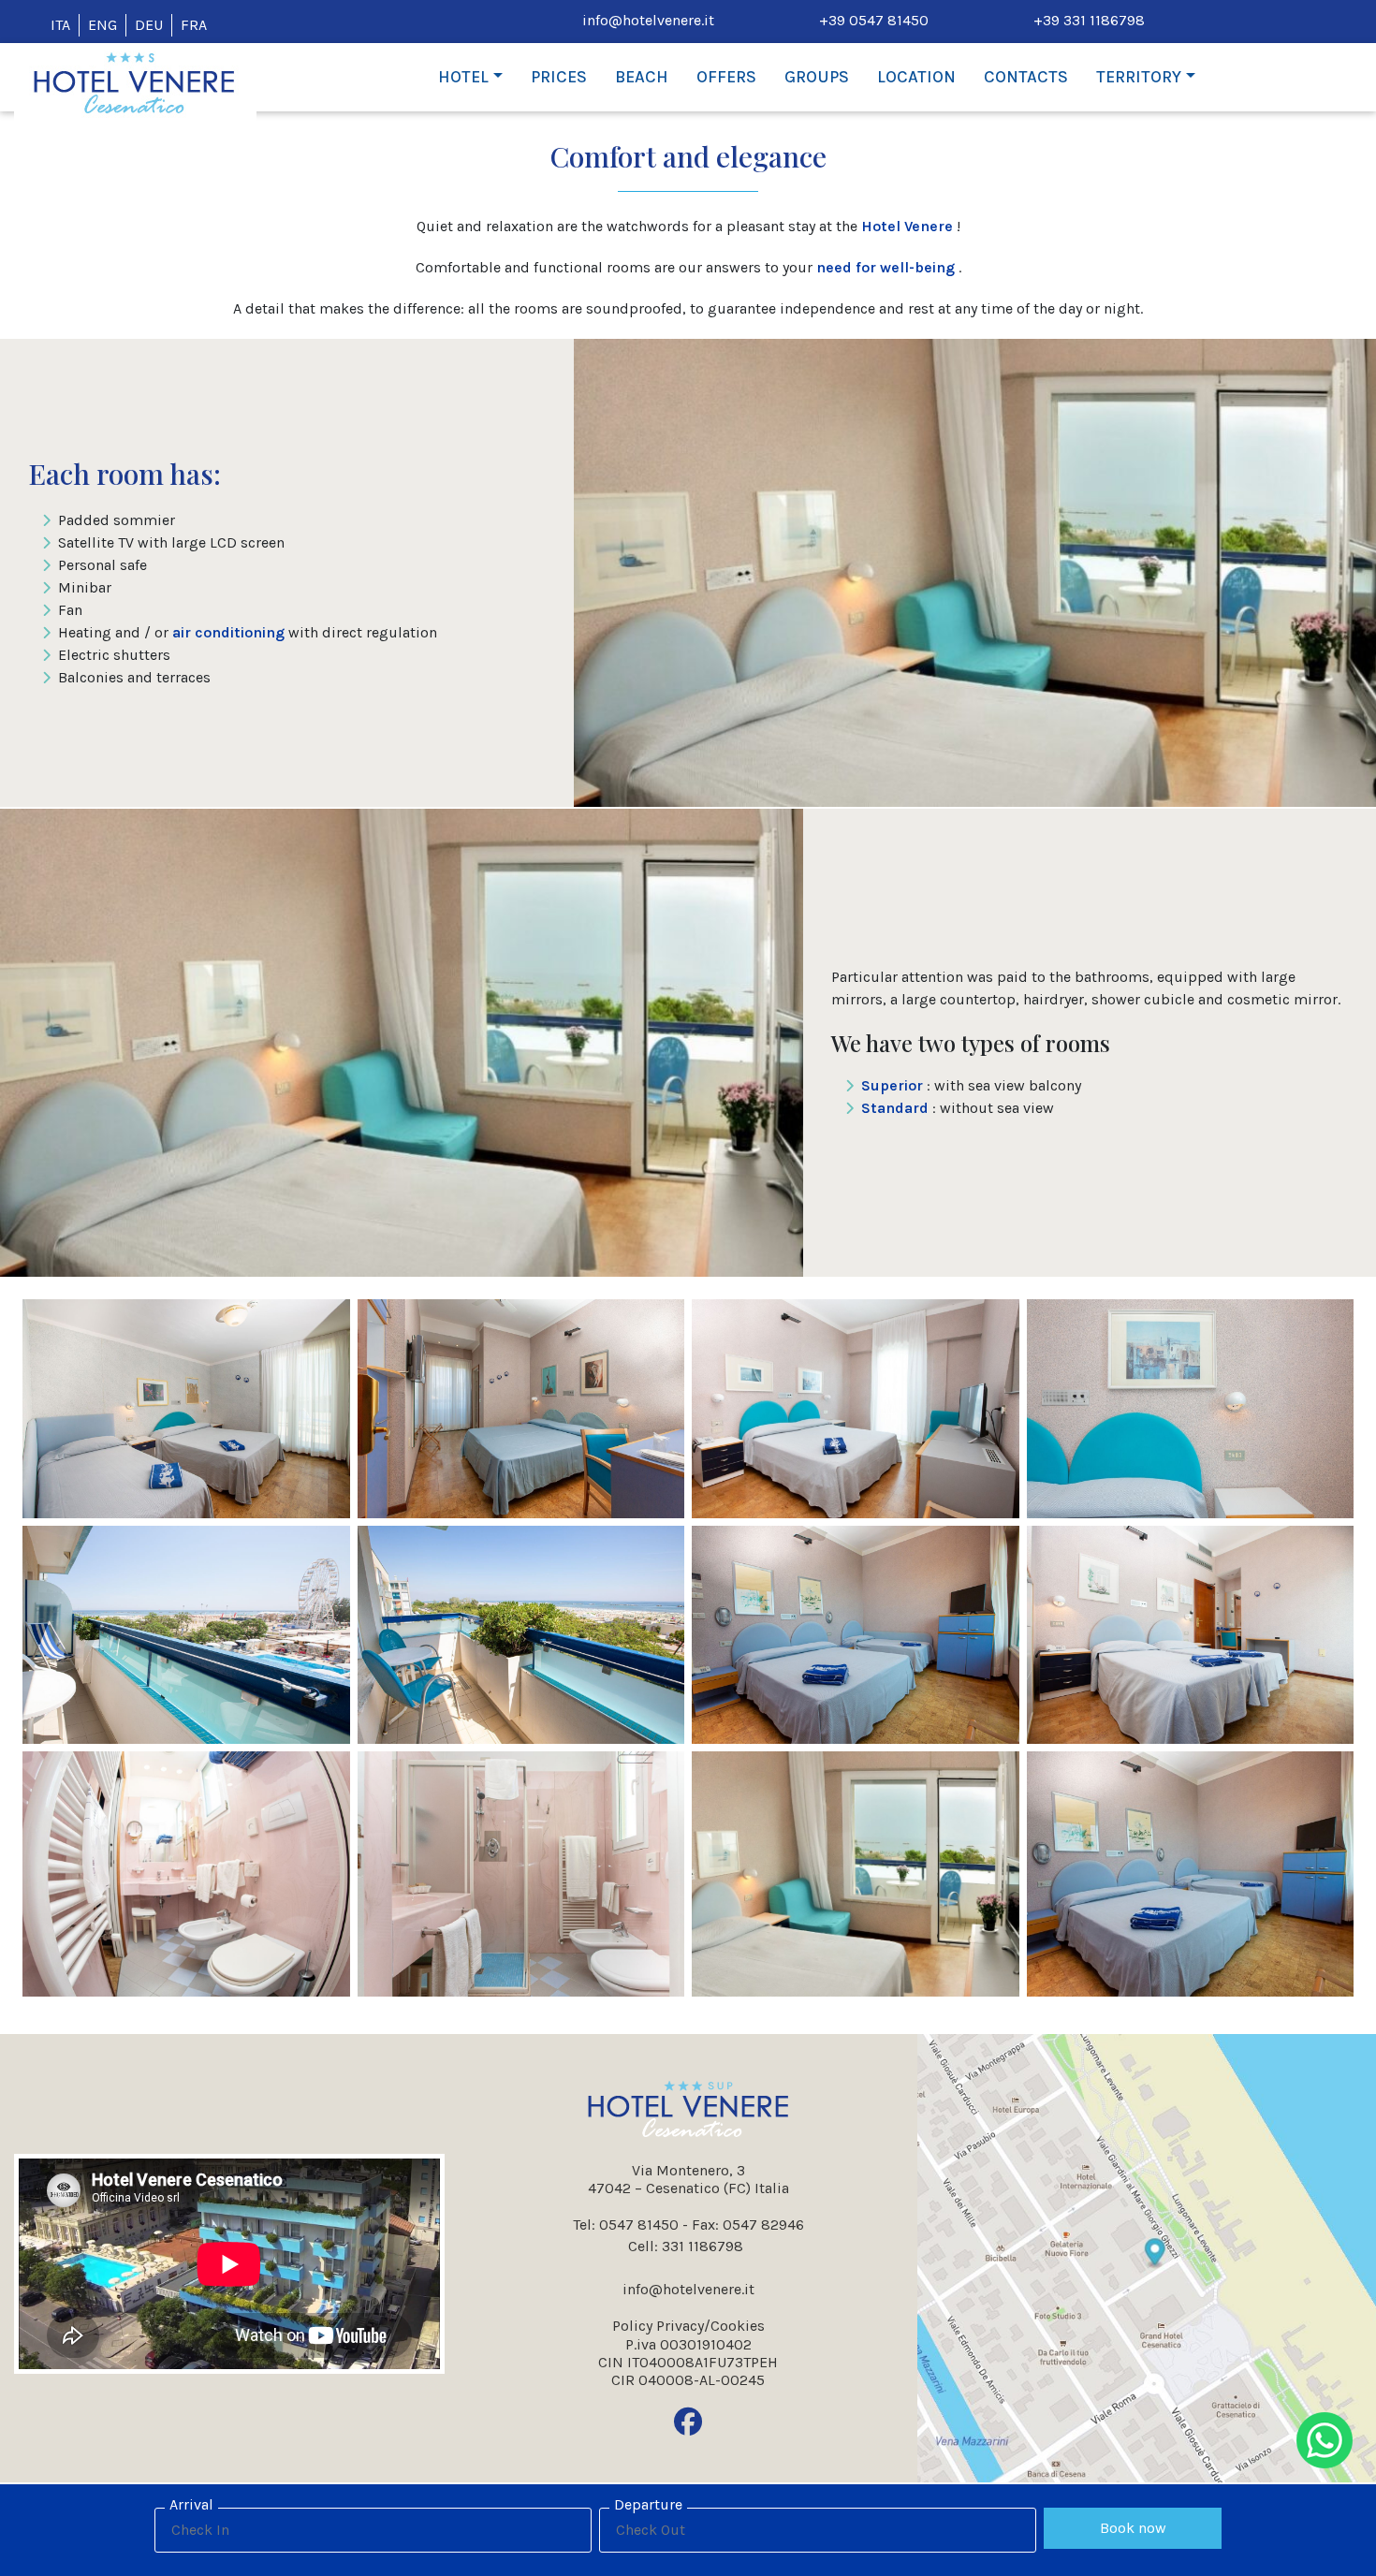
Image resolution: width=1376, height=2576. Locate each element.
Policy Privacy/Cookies (688, 2326)
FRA (194, 25)
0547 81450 (639, 2225)
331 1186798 (703, 2246)
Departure (648, 2504)
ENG (102, 25)
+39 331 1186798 (1089, 20)
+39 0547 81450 (874, 20)
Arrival (191, 2504)
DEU (149, 25)
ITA (60, 25)
